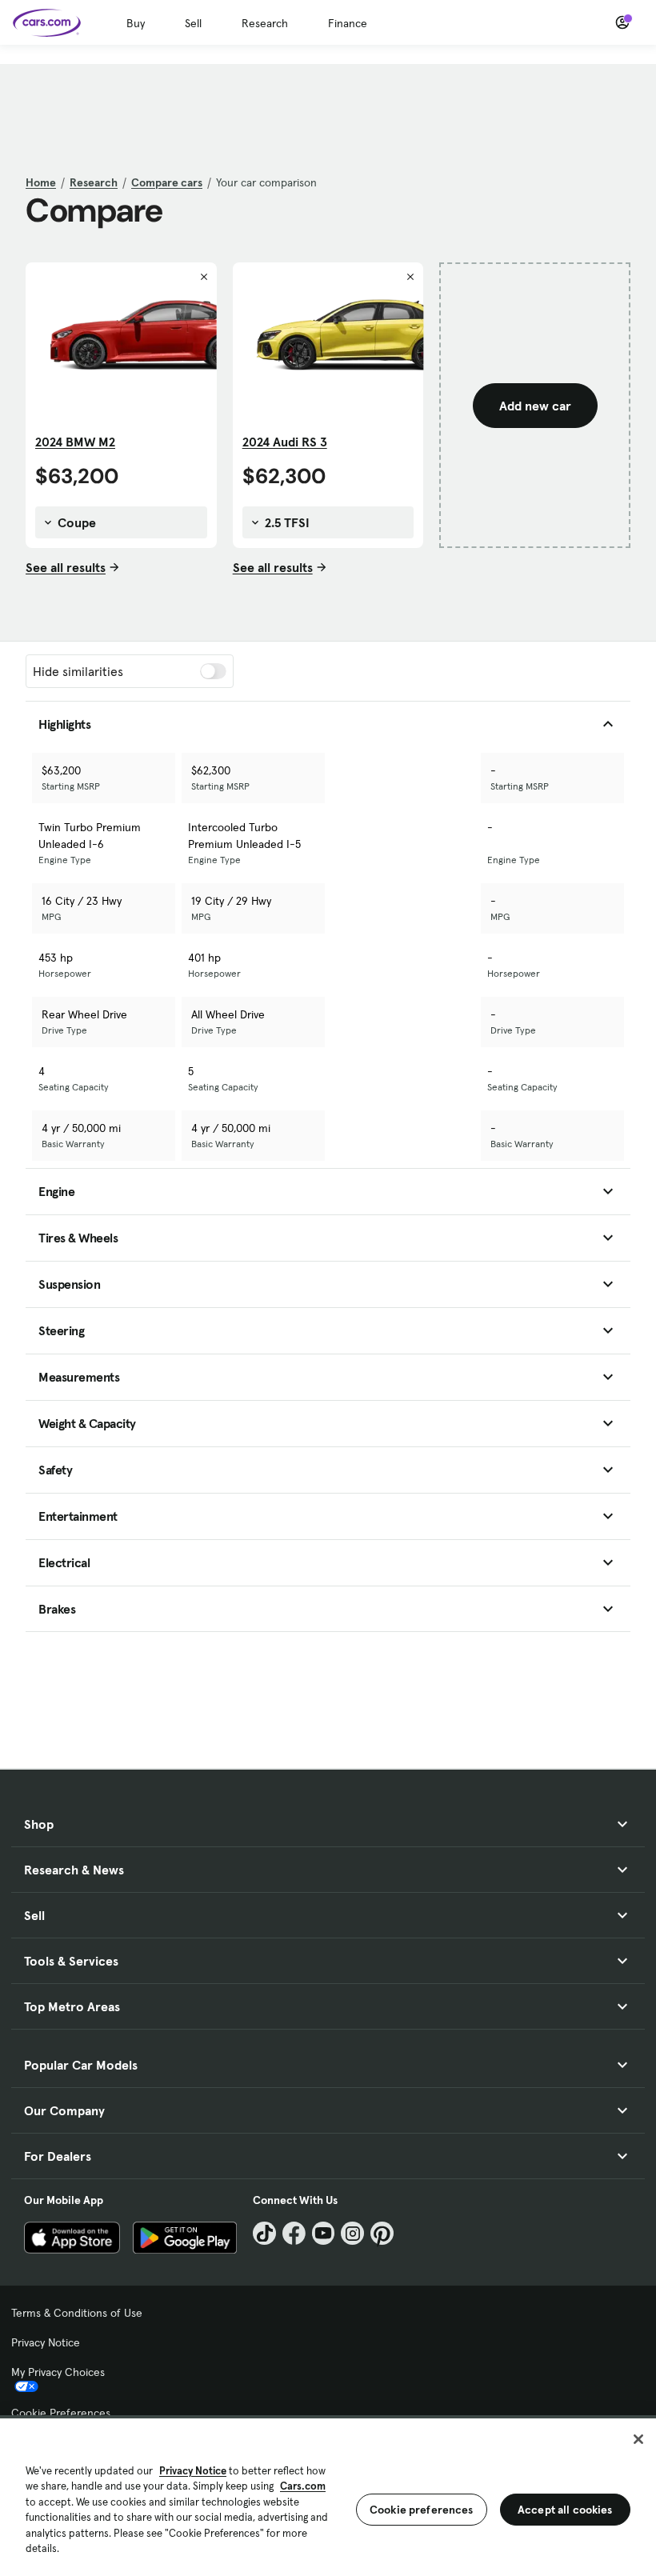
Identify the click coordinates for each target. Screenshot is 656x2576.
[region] (328, 2496)
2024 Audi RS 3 (285, 442)
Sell (193, 23)
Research (265, 23)
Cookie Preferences (61, 2413)
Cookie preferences (422, 2510)
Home (41, 182)
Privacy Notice (46, 2342)
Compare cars (167, 182)
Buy (136, 23)
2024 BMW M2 (75, 442)
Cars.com (303, 2486)
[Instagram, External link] (352, 2233)
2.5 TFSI (286, 522)
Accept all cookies (565, 2510)
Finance (348, 23)
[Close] (638, 2439)
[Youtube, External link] (324, 2233)
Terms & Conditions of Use (77, 2313)
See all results (66, 567)
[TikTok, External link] (264, 2233)
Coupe (75, 522)
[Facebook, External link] (294, 2233)
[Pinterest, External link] (382, 2233)
